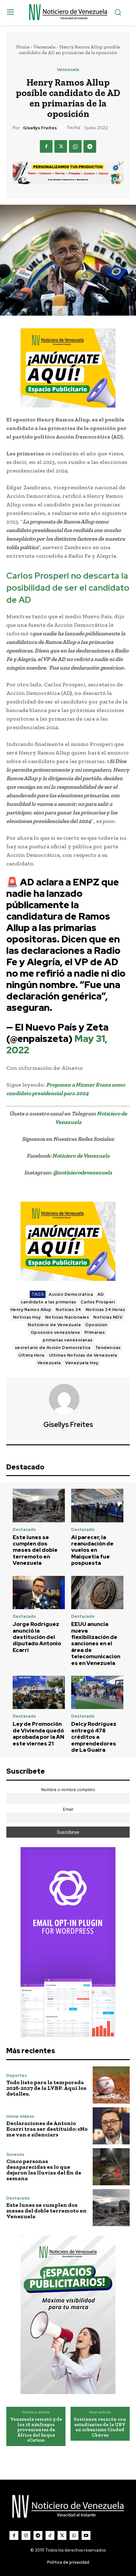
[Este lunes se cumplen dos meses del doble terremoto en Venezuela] (39, 1506)
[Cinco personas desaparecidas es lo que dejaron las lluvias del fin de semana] (111, 2167)
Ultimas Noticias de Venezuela (83, 1355)
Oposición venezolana (55, 1332)
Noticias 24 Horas (105, 1310)
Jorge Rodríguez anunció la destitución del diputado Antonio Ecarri (37, 1637)
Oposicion (96, 1325)
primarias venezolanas (68, 1340)
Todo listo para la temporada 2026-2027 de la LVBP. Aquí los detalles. (46, 2088)
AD (101, 1294)
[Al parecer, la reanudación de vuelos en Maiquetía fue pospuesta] (97, 1506)
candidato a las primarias (48, 1302)
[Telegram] (90, 146)
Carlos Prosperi (98, 1302)
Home (23, 47)
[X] (61, 146)
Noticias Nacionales (67, 1317)
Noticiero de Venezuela (81, 1156)
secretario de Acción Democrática (53, 1348)
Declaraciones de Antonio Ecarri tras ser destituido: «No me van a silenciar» (47, 2129)
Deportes (17, 2075)
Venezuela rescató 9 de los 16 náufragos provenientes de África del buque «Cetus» (36, 2430)
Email (68, 1809)
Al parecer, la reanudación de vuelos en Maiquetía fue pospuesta (92, 1550)
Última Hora (31, 1355)
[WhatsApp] (75, 146)
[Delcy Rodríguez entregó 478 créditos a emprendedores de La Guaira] (97, 1693)
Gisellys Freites (40, 128)
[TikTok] (50, 2535)
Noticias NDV (108, 1317)
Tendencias (108, 1348)
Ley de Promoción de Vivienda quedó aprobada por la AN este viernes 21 (38, 1734)
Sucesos (15, 2154)
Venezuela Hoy (82, 1363)
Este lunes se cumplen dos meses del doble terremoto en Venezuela (35, 1550)
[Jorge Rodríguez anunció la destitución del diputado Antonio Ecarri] (39, 1593)
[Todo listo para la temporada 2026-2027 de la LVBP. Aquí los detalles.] (111, 2085)
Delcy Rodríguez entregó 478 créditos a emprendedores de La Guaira (94, 1737)
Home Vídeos (20, 2116)
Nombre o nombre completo (68, 1790)
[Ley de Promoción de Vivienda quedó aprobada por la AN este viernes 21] (39, 1693)
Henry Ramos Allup (31, 1310)
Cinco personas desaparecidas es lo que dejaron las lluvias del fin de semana (44, 2170)
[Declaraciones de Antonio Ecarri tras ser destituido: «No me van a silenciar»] (111, 2126)
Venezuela (44, 47)
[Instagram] (26, 2535)
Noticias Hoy (27, 1317)
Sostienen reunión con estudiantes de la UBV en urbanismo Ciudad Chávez (100, 2427)
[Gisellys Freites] (68, 1399)
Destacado (24, 1529)
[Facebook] (46, 146)
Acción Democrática (71, 1294)
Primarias (95, 1332)
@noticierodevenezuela (82, 1172)
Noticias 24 (68, 1310)
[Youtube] (86, 2535)
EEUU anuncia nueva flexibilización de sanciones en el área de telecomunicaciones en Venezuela (96, 1643)
